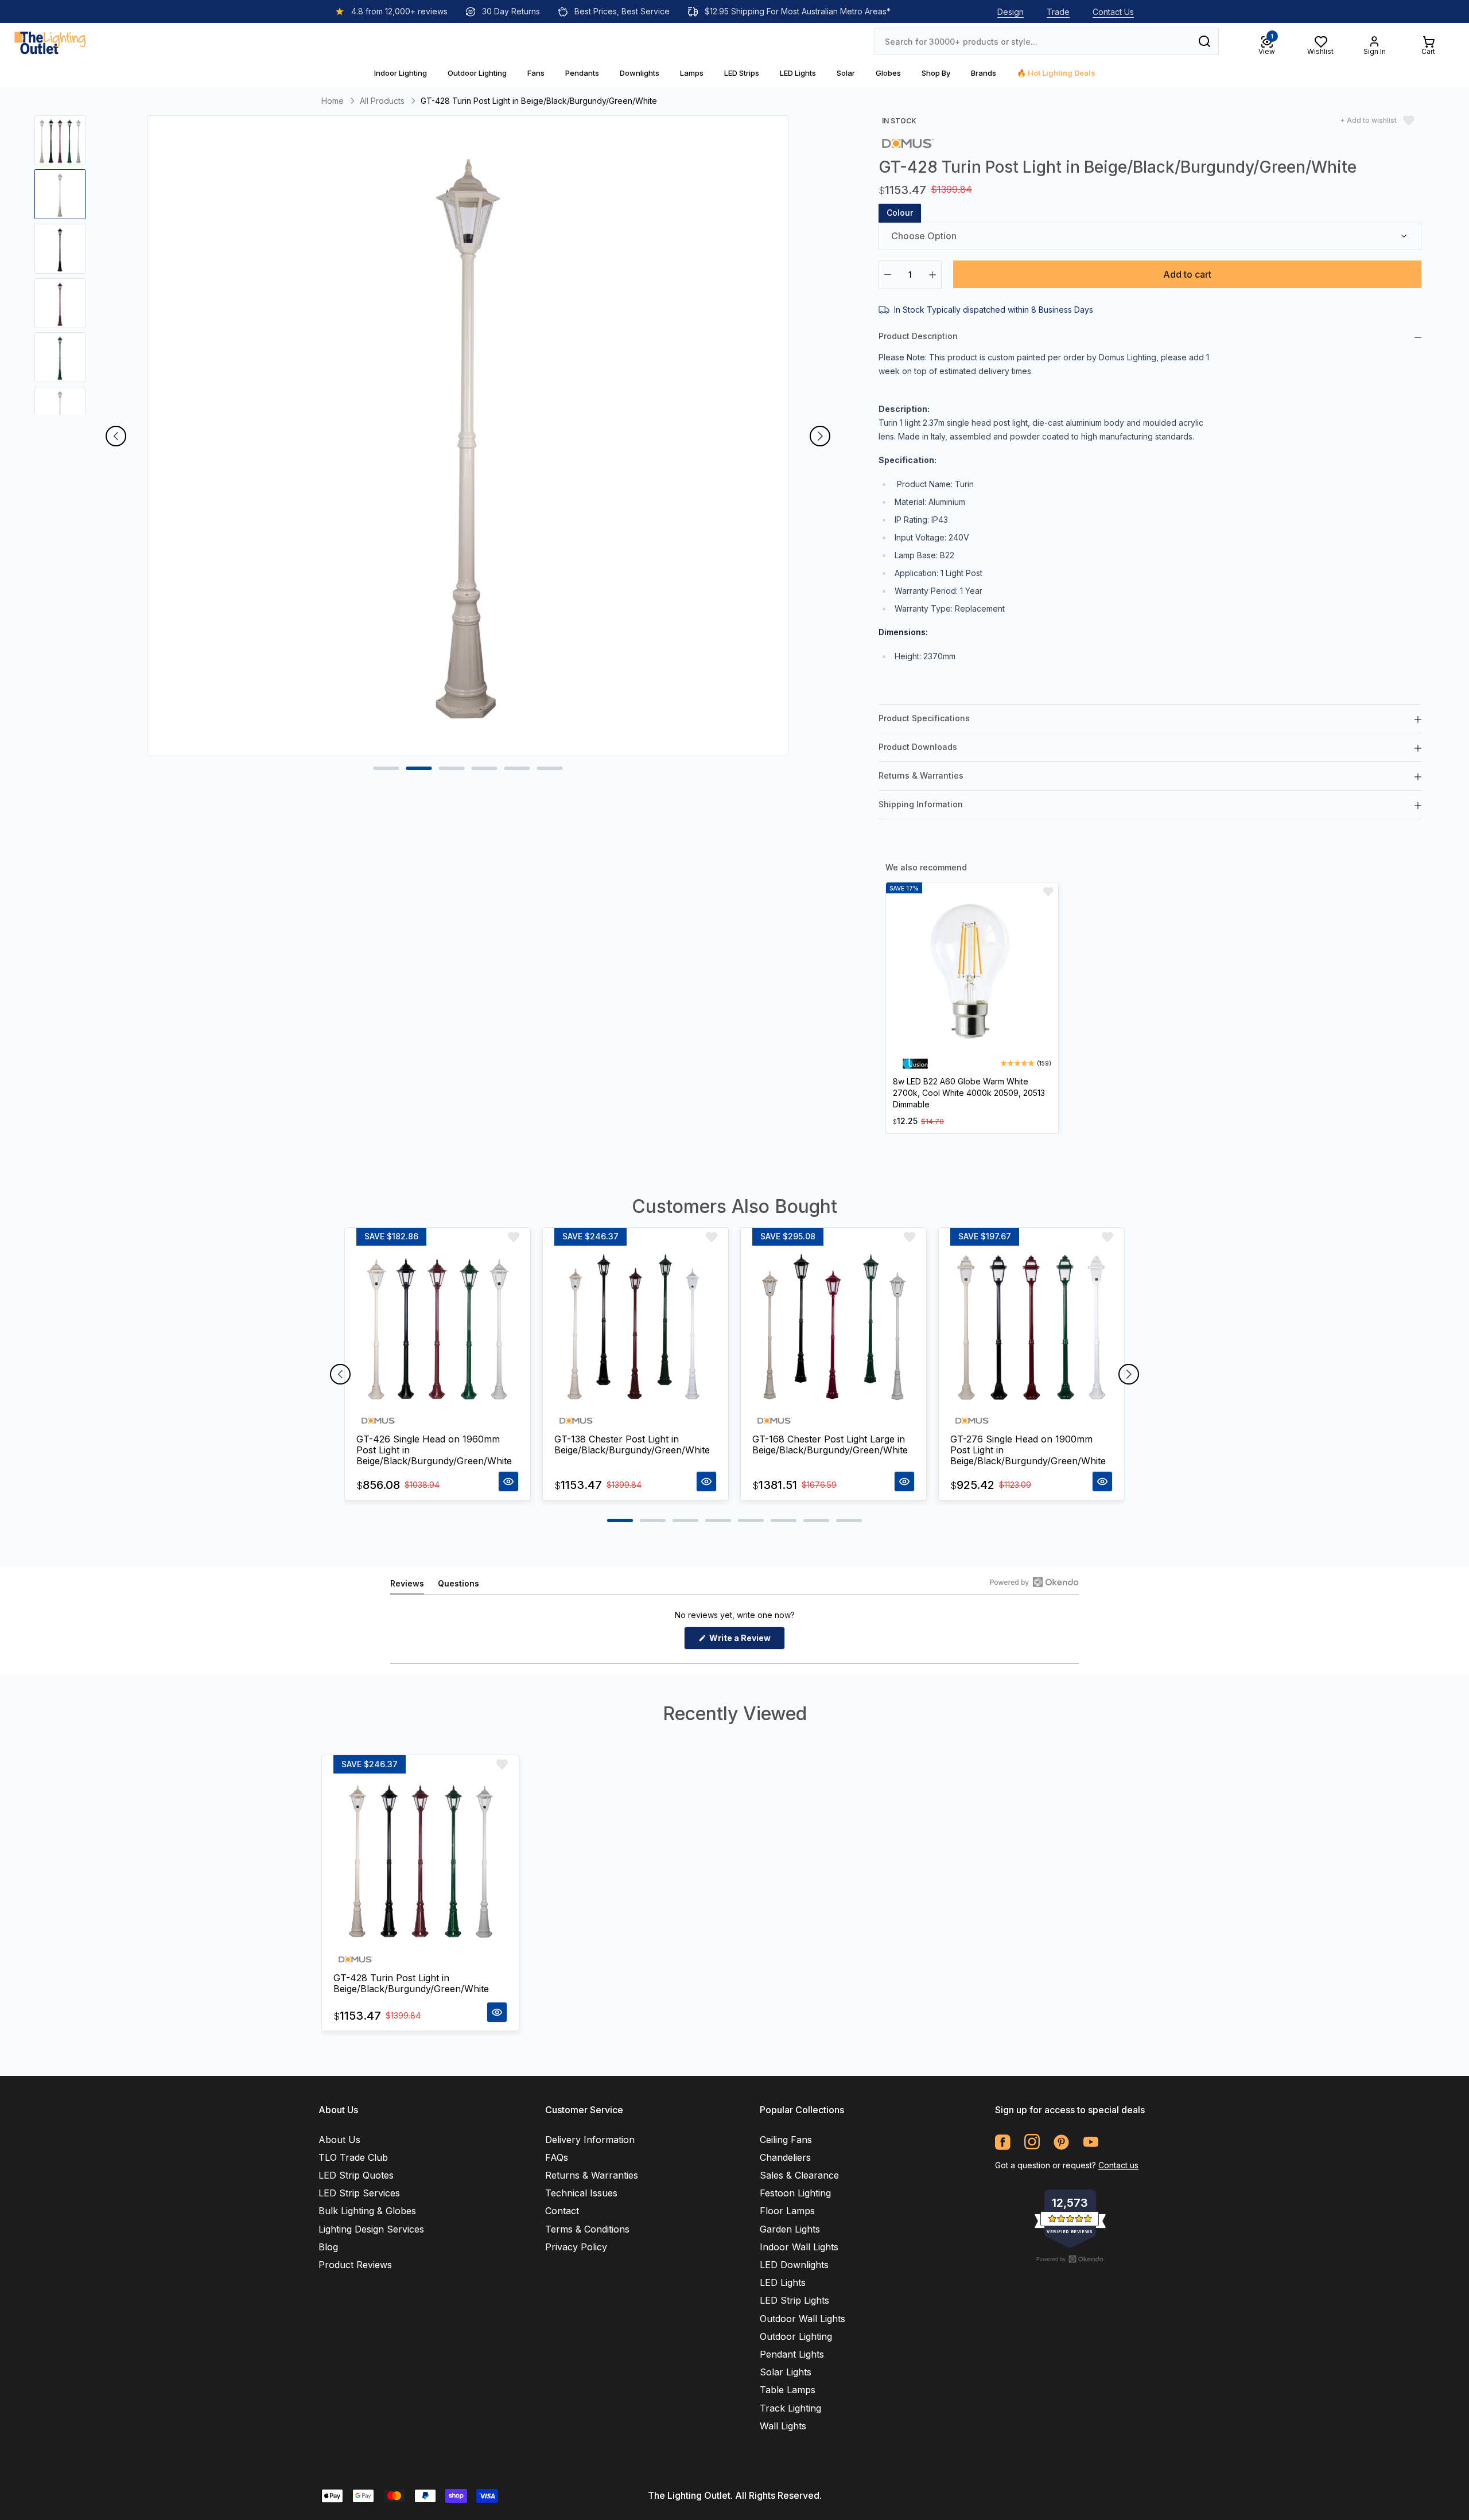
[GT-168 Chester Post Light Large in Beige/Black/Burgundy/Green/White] (833, 1327)
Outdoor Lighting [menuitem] (796, 2336)
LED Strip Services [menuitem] (359, 2193)
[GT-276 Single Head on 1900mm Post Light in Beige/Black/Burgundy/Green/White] (1031, 1327)
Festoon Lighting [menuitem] (795, 2193)
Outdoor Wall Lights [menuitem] (802, 2319)
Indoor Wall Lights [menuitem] (799, 2247)
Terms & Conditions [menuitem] (587, 2229)
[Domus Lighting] (908, 143)
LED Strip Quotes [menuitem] (356, 2175)
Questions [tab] (458, 1586)
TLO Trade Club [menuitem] (353, 2157)
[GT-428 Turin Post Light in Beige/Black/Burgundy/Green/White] (420, 1860)
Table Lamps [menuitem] (788, 2390)
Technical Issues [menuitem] (581, 2193)
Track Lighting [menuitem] (790, 2408)
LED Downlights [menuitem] (794, 2265)
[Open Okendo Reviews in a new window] (1034, 1582)
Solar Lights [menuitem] (786, 2372)
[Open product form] (508, 1481)
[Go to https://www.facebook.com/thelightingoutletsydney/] (1003, 2142)
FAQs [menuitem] (557, 2157)
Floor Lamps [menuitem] (787, 2211)
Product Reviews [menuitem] (355, 2265)
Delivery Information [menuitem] (590, 2140)
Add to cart (1187, 274)
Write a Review (746, 1641)
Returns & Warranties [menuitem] (592, 2175)
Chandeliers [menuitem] (785, 2157)
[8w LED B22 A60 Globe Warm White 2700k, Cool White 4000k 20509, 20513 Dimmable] (972, 973)
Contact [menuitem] (562, 2211)
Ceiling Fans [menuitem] (786, 2140)
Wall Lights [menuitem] (783, 2426)
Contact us (1118, 2165)
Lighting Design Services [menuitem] (371, 2229)
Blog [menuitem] (328, 2247)
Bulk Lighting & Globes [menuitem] (367, 2211)
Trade (1058, 12)
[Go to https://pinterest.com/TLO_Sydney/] (1061, 2142)
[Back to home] (50, 41)
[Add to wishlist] (1048, 892)
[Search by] (1204, 41)
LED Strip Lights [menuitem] (794, 2300)
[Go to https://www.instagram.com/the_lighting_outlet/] (1032, 2142)
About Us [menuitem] (339, 2140)
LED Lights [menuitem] (783, 2282)
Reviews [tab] (407, 1586)
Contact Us (1113, 12)
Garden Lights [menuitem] (790, 2229)
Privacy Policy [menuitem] (576, 2247)
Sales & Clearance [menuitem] (799, 2175)
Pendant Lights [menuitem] (792, 2354)
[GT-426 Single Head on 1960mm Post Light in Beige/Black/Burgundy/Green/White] (438, 1327)
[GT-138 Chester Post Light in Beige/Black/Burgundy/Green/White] (636, 1327)
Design (1011, 12)
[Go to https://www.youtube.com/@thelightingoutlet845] (1091, 2142)
